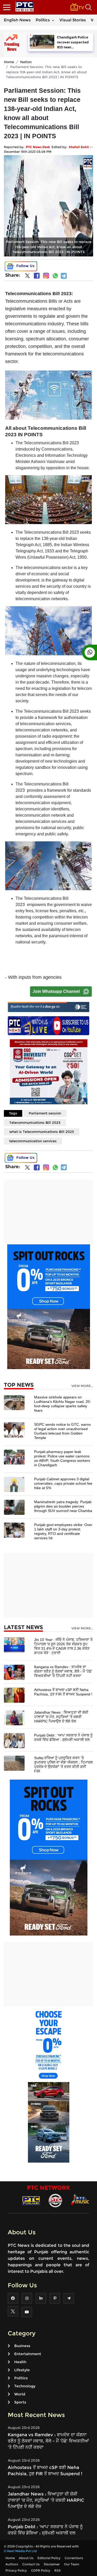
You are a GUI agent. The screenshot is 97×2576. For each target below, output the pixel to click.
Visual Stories (73, 20)
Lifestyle (22, 2370)
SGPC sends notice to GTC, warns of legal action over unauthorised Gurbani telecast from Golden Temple (62, 1431)
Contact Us (31, 2564)
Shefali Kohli (79, 147)
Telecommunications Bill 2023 (35, 1122)
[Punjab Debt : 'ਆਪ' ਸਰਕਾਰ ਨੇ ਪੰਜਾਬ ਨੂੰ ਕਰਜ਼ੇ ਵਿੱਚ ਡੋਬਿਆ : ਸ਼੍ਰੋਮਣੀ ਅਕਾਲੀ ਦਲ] (14, 1740)
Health (20, 2362)
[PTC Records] (55, 2200)
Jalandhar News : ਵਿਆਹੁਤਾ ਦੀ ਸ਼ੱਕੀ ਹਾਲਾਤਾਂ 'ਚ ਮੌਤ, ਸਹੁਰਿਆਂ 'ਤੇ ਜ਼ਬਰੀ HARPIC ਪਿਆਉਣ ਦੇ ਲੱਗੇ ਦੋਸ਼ (61, 1717)
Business (22, 2346)
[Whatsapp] (55, 276)
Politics (43, 20)
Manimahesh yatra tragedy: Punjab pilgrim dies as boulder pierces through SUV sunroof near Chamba (63, 1506)
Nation (26, 62)
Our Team (72, 2564)
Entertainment (28, 2354)
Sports (20, 2402)
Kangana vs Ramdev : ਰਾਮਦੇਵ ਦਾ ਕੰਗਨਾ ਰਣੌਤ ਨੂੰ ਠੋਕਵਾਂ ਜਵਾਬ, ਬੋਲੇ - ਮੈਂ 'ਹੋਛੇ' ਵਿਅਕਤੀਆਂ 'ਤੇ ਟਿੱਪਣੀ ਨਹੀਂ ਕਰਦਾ (63, 1671)
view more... (82, 1386)
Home (9, 62)
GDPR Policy (41, 2570)
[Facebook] (37, 276)
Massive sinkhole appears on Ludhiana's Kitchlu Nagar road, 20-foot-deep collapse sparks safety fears (63, 1404)
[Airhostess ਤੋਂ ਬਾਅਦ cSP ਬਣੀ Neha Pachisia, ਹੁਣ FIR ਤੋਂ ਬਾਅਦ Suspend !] (14, 1695)
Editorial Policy (49, 2558)
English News (17, 20)
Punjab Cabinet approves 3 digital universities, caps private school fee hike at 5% (63, 1483)
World (20, 2394)
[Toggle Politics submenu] (53, 20)
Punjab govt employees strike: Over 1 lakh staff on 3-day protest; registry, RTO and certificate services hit (63, 1531)
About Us (26, 2558)
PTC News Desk (38, 147)
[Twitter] (27, 277)
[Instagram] (46, 276)
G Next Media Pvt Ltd (20, 2551)
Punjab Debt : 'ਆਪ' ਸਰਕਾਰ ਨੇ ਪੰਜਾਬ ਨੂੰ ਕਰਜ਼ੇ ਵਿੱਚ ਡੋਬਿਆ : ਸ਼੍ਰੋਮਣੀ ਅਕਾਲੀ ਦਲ (63, 1737)
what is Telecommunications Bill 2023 (42, 1132)
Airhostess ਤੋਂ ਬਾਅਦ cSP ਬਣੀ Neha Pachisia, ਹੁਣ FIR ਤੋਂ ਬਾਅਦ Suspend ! (63, 1692)
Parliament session (45, 1113)
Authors (12, 2564)
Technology (25, 2386)
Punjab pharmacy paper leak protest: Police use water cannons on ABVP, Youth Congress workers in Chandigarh (62, 1458)
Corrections (74, 2558)
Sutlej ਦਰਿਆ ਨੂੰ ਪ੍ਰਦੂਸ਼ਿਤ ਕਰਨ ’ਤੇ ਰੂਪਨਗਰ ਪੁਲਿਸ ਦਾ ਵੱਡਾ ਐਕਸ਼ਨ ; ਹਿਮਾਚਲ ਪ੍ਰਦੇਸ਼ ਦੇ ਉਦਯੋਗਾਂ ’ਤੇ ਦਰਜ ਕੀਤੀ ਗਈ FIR (63, 1764)
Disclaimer (52, 2564)
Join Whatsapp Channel (56, 991)
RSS (58, 2570)
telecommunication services (33, 1141)
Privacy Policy (16, 2570)
